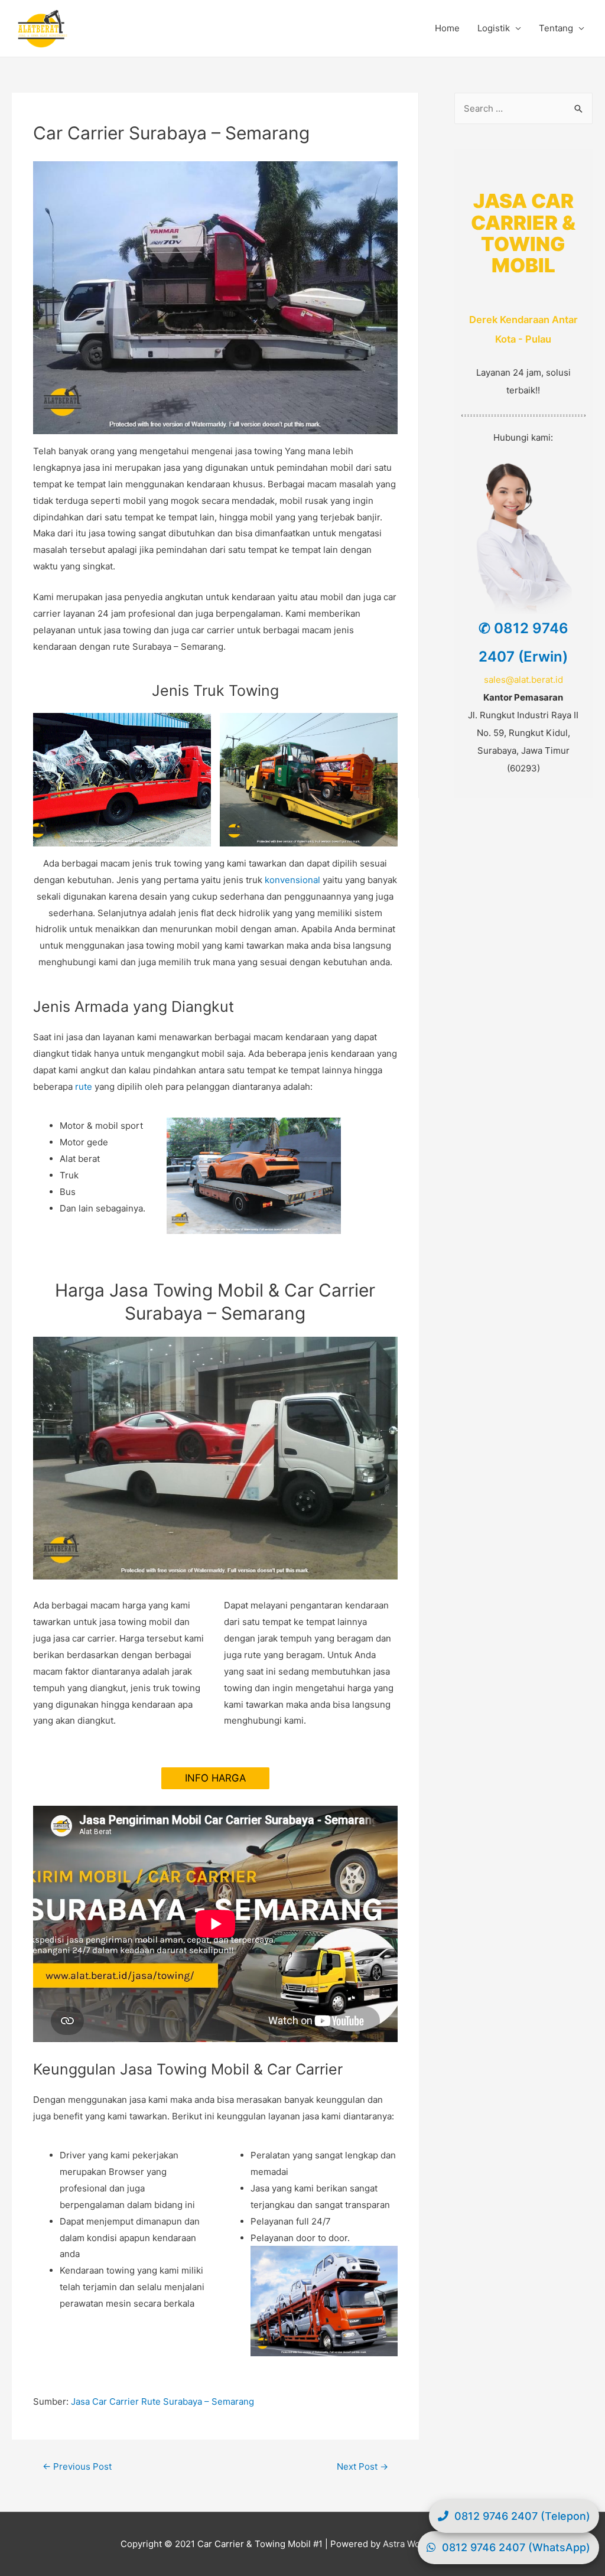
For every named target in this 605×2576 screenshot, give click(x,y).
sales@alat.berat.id (523, 680)
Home (447, 28)
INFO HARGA (215, 1778)
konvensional (292, 880)
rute (84, 1087)
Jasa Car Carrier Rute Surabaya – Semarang (162, 2401)
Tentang (556, 28)
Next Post (362, 2466)
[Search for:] (523, 108)
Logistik (494, 28)
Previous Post (77, 2466)
